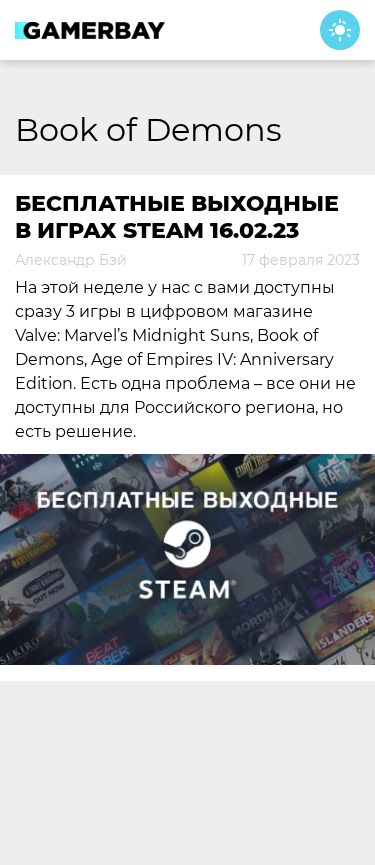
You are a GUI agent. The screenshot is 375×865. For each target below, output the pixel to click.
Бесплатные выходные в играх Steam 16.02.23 (177, 217)
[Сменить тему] (340, 30)
